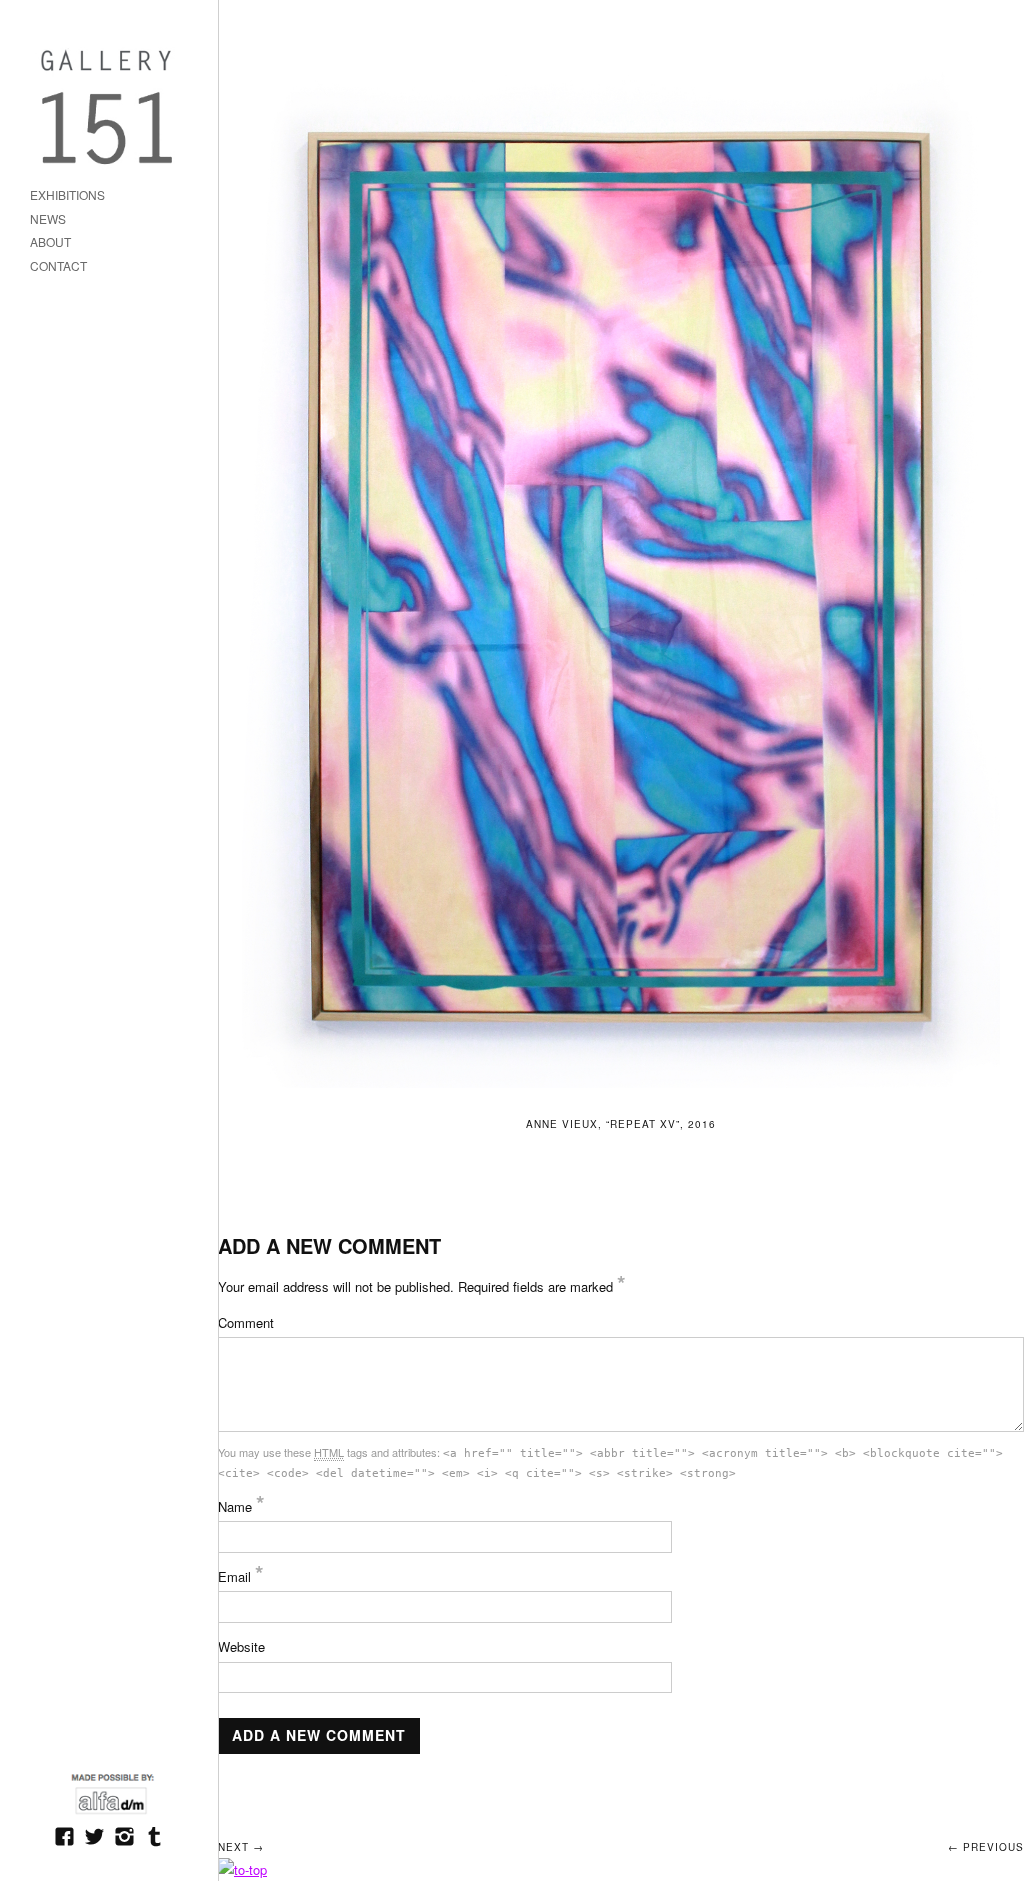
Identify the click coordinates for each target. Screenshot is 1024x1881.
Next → (241, 1847)
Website (241, 1646)
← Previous (986, 1847)
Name (241, 1506)
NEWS (48, 219)
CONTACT (58, 266)
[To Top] (242, 1869)
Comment (246, 1322)
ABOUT (50, 242)
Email (241, 1576)
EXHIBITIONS (67, 195)
